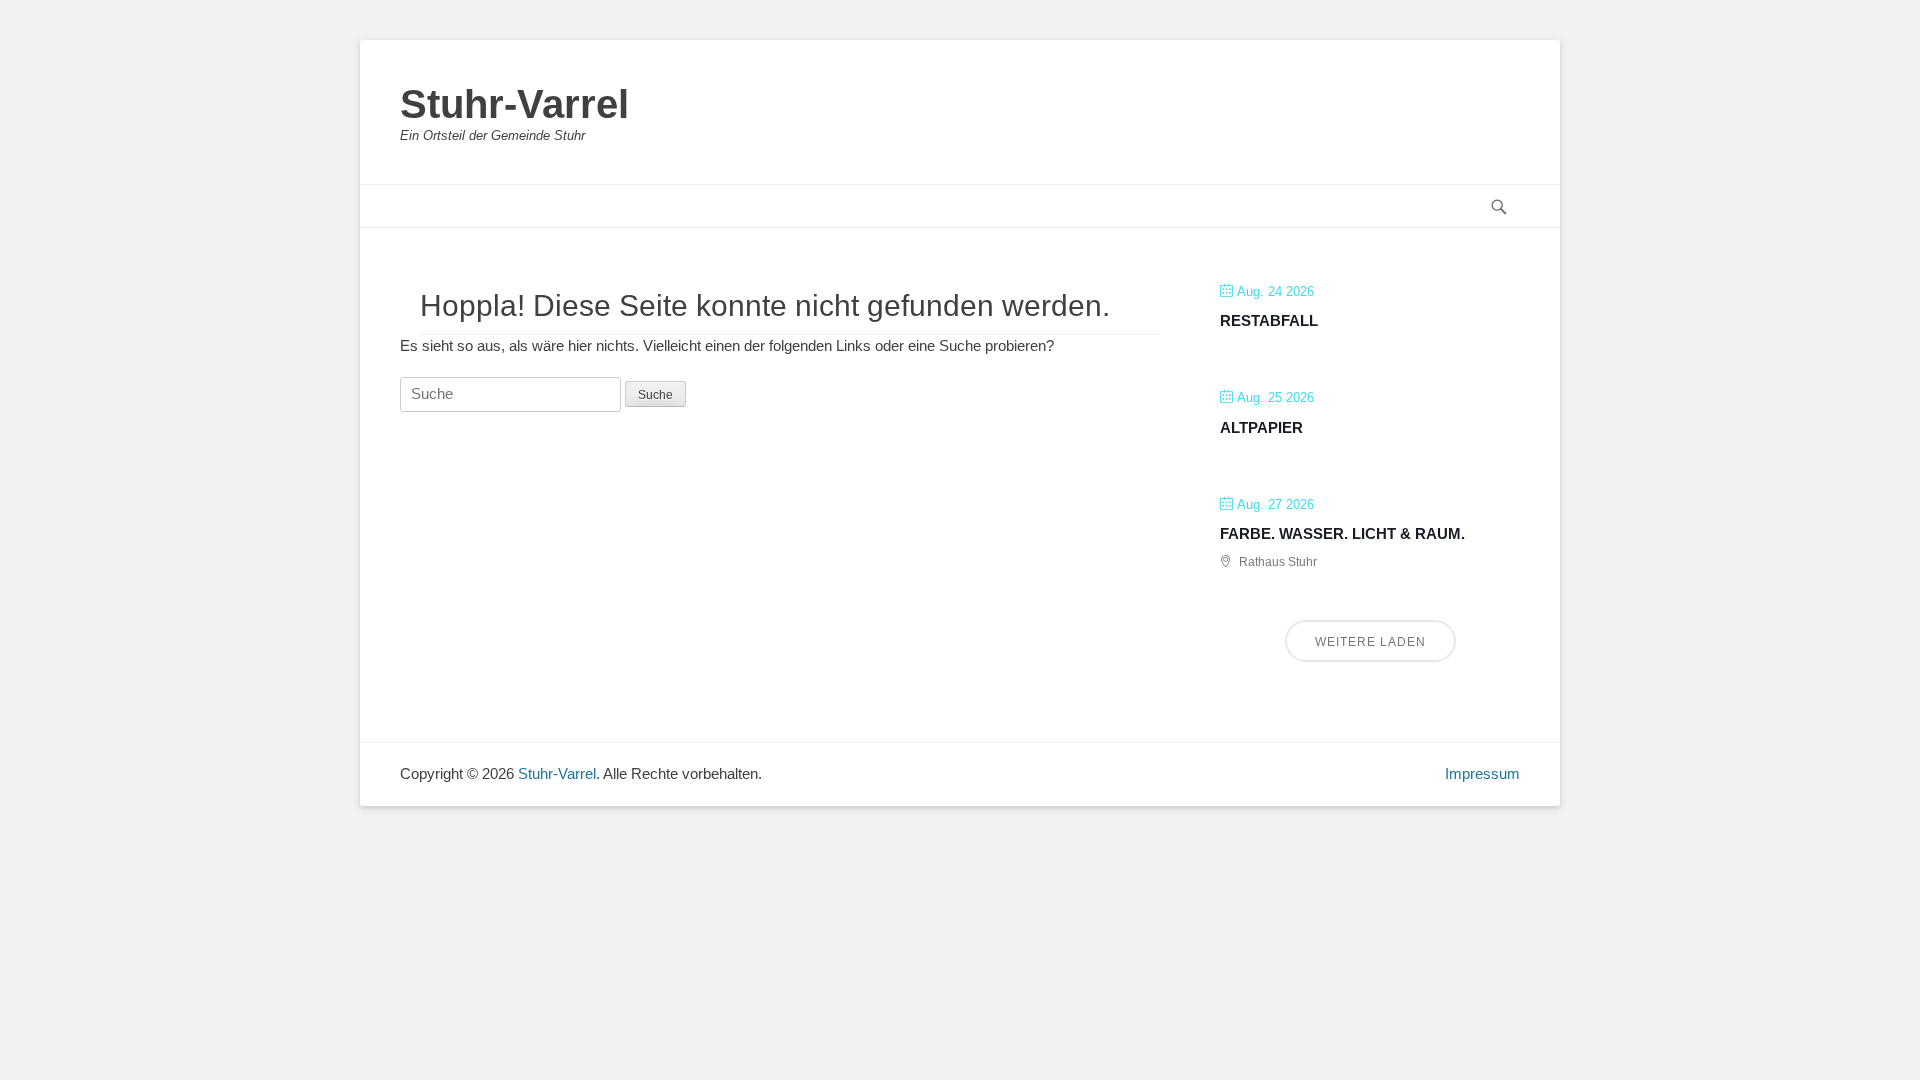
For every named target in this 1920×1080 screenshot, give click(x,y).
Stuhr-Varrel (514, 104)
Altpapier (1261, 427)
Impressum (1482, 773)
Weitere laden (1370, 642)
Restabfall (1269, 320)
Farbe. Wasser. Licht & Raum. (1342, 533)
